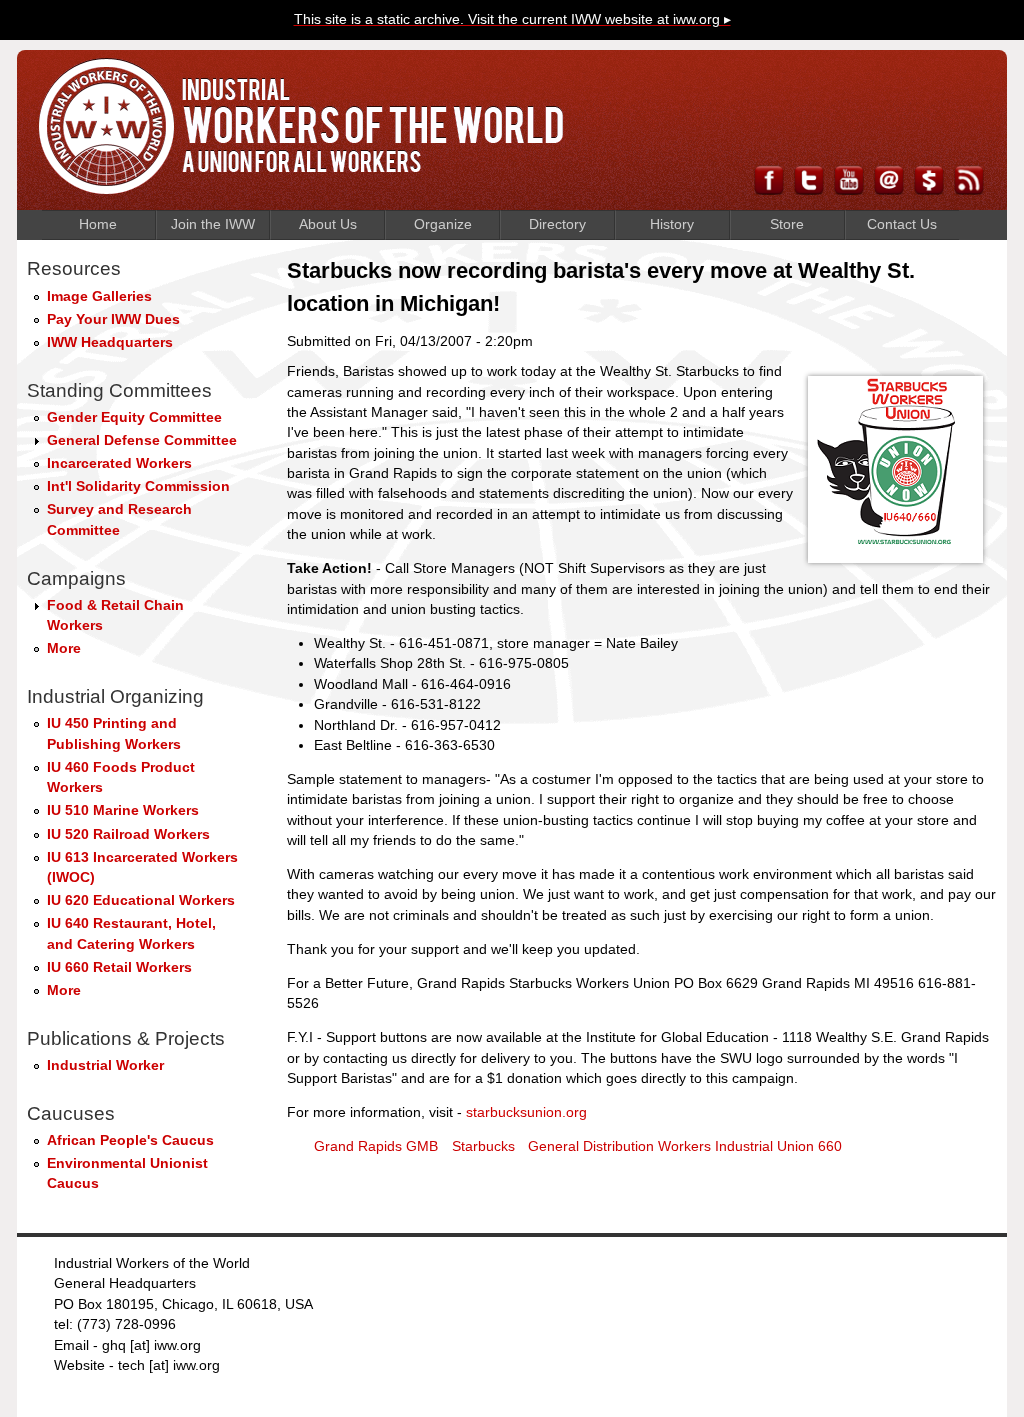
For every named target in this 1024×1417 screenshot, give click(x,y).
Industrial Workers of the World (302, 126)
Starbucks (483, 1146)
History (672, 224)
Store (787, 224)
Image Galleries (99, 296)
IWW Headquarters (110, 342)
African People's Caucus (130, 1140)
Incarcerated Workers (119, 463)
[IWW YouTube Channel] (849, 189)
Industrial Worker (105, 1065)
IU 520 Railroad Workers (128, 834)
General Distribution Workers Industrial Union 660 (685, 1146)
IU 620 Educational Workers (141, 900)
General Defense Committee (142, 440)
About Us (328, 224)
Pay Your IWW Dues (113, 319)
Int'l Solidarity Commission (138, 486)
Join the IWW (213, 224)
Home (98, 224)
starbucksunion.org (526, 1112)
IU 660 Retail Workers (119, 967)
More (64, 648)
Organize (443, 224)
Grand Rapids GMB (376, 1146)
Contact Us (902, 224)
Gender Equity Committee (134, 417)
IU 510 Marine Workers (123, 810)
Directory (557, 224)
